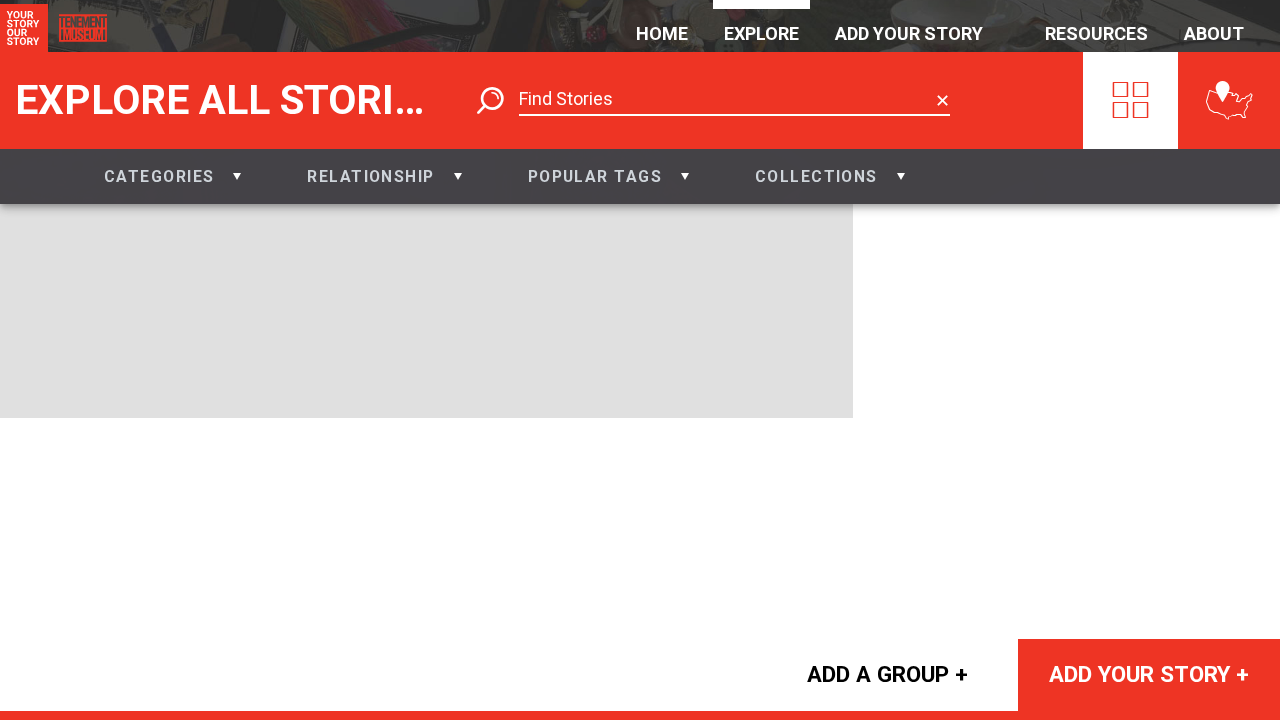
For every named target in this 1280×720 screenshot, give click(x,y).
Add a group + (887, 674)
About (1214, 33)
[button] (172, 176)
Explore (761, 33)
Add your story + (1149, 674)
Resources (1096, 33)
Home (662, 33)
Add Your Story (909, 33)
